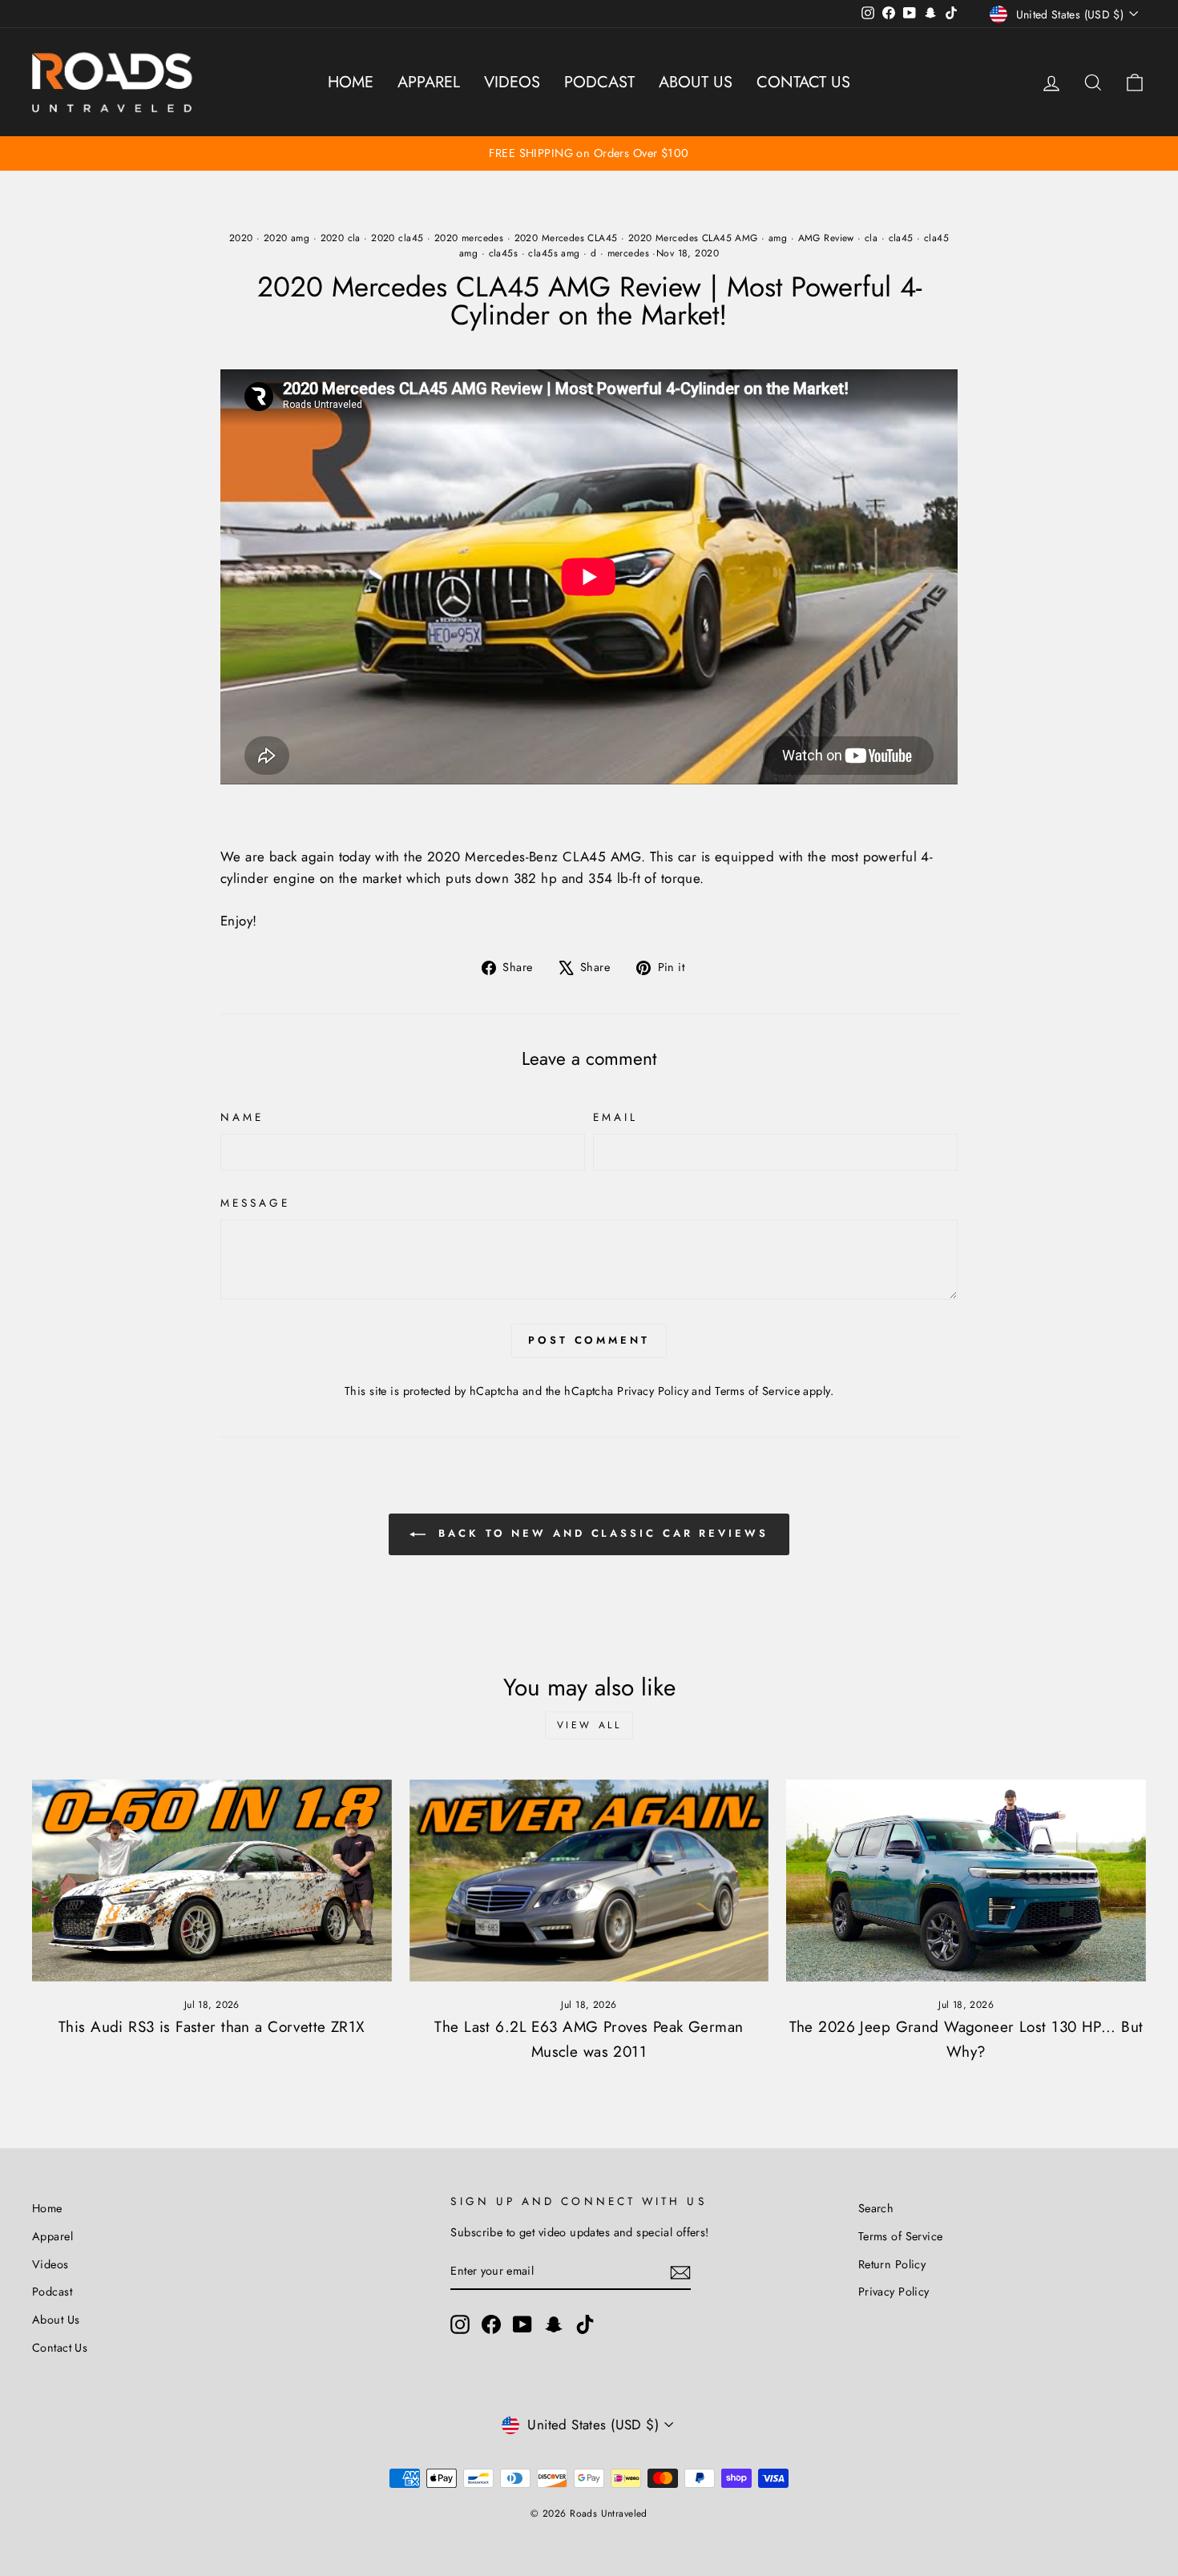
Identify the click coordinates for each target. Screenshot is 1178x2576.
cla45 (901, 238)
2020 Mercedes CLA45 (566, 238)
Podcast (599, 82)
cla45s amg (554, 253)
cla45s (504, 253)
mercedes (628, 253)
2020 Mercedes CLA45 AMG (693, 238)
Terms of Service (757, 1391)
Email (615, 1117)
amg (778, 238)
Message (256, 1203)
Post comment (589, 1340)
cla (871, 238)
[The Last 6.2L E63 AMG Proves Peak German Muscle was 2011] (589, 1881)
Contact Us (803, 82)
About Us (696, 82)
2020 (241, 238)
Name (242, 1117)
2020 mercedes (469, 238)
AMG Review (826, 238)
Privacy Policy (653, 1391)
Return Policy (892, 2264)
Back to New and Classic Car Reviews (600, 1533)
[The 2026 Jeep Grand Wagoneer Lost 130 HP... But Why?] (966, 1881)
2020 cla (341, 238)
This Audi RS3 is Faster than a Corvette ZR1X (212, 2027)
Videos (512, 82)
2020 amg (286, 238)
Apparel (429, 82)
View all (589, 1725)
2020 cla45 (397, 238)
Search (876, 2208)
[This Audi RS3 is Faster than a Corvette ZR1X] (212, 1881)
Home (351, 82)
